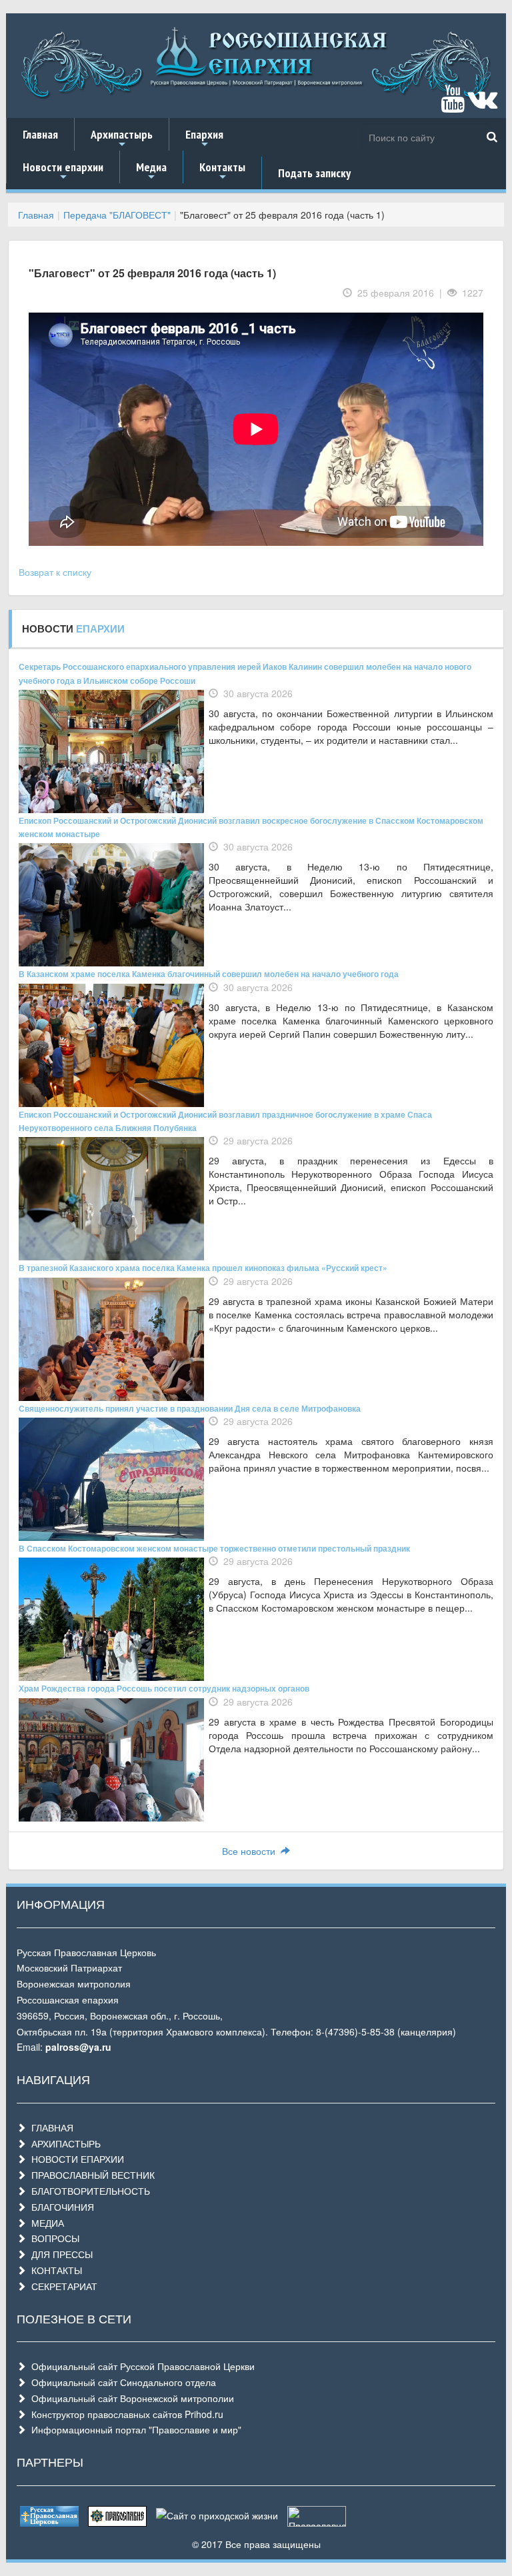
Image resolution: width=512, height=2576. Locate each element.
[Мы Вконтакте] (482, 105)
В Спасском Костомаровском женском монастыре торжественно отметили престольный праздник (214, 1548)
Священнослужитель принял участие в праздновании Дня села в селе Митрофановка (190, 1408)
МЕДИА (45, 2223)
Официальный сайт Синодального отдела (121, 2382)
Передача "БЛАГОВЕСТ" (117, 215)
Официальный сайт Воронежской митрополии (130, 2398)
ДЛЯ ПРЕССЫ (59, 2254)
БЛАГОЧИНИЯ (60, 2207)
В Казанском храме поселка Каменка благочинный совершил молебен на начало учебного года (209, 974)
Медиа (151, 171)
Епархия (204, 139)
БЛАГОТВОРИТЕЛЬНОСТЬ (88, 2191)
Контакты (222, 171)
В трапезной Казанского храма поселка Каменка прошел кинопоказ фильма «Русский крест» (203, 1268)
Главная (40, 134)
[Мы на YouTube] (453, 105)
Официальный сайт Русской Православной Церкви (140, 2366)
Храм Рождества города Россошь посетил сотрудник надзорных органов (164, 1688)
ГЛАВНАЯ (50, 2127)
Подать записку (314, 173)
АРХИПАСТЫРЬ (63, 2143)
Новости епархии (63, 171)
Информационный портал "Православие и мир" (134, 2429)
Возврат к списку (55, 572)
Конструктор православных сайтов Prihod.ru (125, 2414)
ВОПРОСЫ (53, 2238)
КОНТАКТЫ (54, 2270)
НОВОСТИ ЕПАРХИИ (75, 2159)
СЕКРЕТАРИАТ (62, 2286)
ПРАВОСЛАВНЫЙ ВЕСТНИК (90, 2175)
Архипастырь (122, 139)
